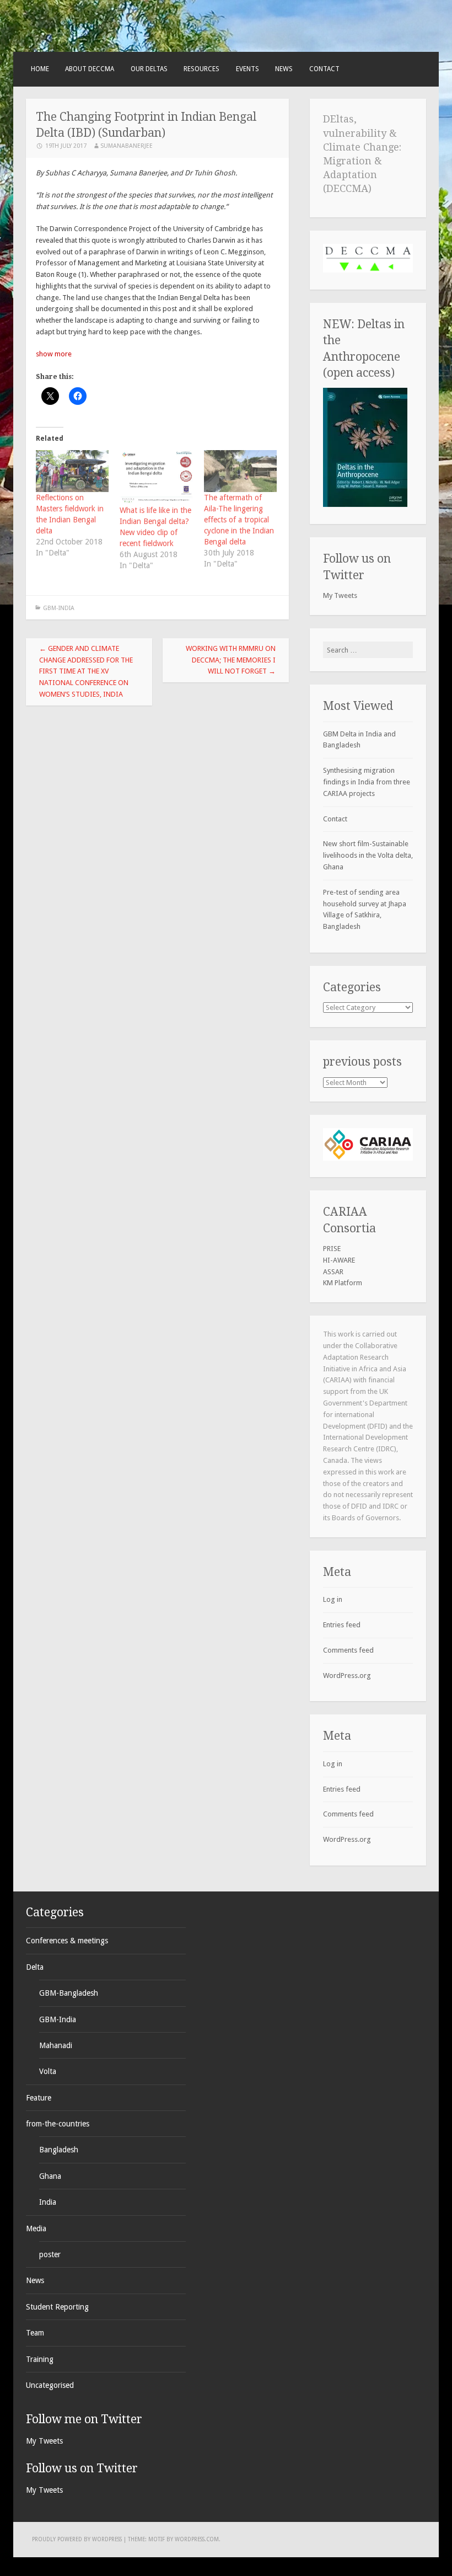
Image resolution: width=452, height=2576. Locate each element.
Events (247, 69)
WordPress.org (347, 1676)
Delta (35, 1967)
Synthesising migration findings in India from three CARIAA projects (367, 782)
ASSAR (333, 1272)
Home (40, 69)
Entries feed (342, 1625)
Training (40, 2359)
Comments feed (348, 1650)
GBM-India (59, 608)
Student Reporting (57, 2307)
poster (50, 2254)
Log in (333, 1599)
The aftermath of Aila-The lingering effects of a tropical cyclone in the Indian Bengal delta (239, 520)
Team (35, 2333)
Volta (48, 2071)
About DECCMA (90, 69)
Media (36, 2228)
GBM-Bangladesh (69, 1993)
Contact (324, 69)
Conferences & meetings (67, 1941)
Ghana (50, 2176)
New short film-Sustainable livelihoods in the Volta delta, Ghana (368, 855)
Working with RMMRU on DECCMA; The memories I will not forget (231, 660)
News (284, 69)
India (48, 2202)
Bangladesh (59, 2150)
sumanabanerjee (127, 146)
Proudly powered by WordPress (77, 2539)
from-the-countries (58, 2124)
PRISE (332, 1249)
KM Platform (343, 1283)
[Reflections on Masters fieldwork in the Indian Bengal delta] (72, 471)
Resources (201, 69)
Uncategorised (50, 2385)
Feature (39, 2098)
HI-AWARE (339, 1260)
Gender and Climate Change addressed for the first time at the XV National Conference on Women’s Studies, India (86, 671)
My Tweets (340, 595)
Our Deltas (149, 69)
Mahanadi (56, 2045)
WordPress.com (197, 2539)
